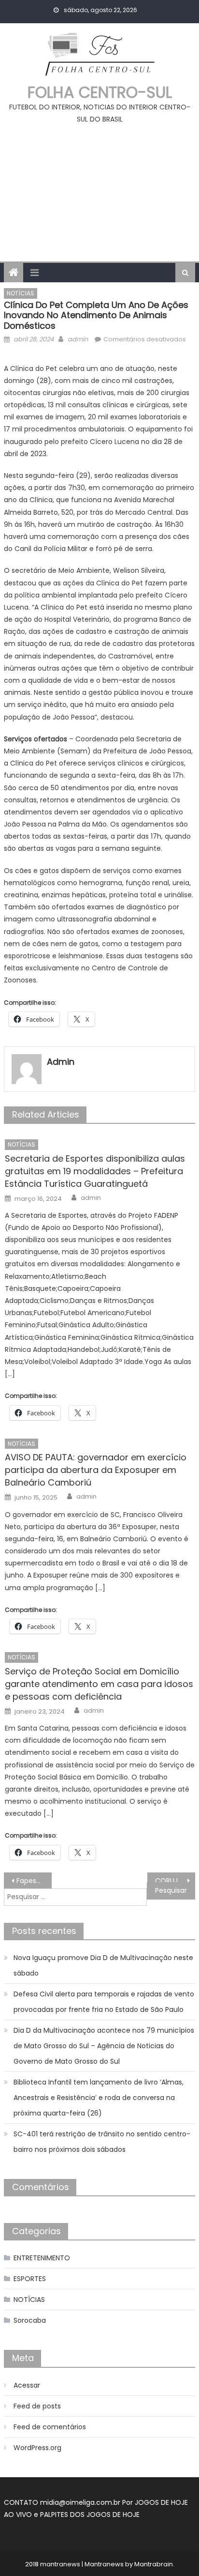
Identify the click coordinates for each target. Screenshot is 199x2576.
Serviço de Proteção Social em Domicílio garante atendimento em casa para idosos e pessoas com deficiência (99, 1684)
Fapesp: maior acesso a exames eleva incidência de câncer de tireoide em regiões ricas (34, 1881)
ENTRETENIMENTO (42, 2258)
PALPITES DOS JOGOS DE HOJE (90, 2515)
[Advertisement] (99, 189)
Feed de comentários (50, 2427)
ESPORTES (30, 2279)
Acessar (27, 2385)
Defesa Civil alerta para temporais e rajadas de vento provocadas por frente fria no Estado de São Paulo (104, 2002)
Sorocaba (30, 2320)
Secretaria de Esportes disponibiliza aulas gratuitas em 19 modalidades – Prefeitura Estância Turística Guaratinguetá (95, 1171)
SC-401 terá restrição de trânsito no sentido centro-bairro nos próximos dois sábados (102, 2142)
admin (78, 339)
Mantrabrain (154, 2564)
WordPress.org (37, 2448)
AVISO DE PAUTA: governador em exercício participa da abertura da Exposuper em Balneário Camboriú (96, 1470)
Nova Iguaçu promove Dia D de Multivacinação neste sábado (103, 1965)
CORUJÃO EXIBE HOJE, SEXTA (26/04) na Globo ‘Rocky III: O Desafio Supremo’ (175, 1881)
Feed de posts (37, 2406)
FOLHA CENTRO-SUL (100, 92)
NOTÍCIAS (21, 293)
